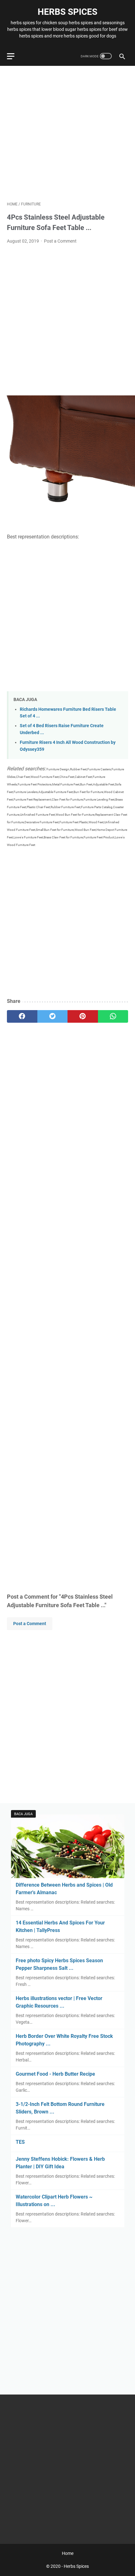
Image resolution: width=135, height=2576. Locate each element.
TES (20, 2142)
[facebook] (22, 1016)
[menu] (14, 56)
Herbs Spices (67, 12)
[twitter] (53, 1016)
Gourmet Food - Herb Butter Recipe (55, 2074)
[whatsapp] (113, 1016)
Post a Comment (60, 241)
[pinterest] (83, 1016)
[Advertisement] (67, 134)
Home (68, 2553)
